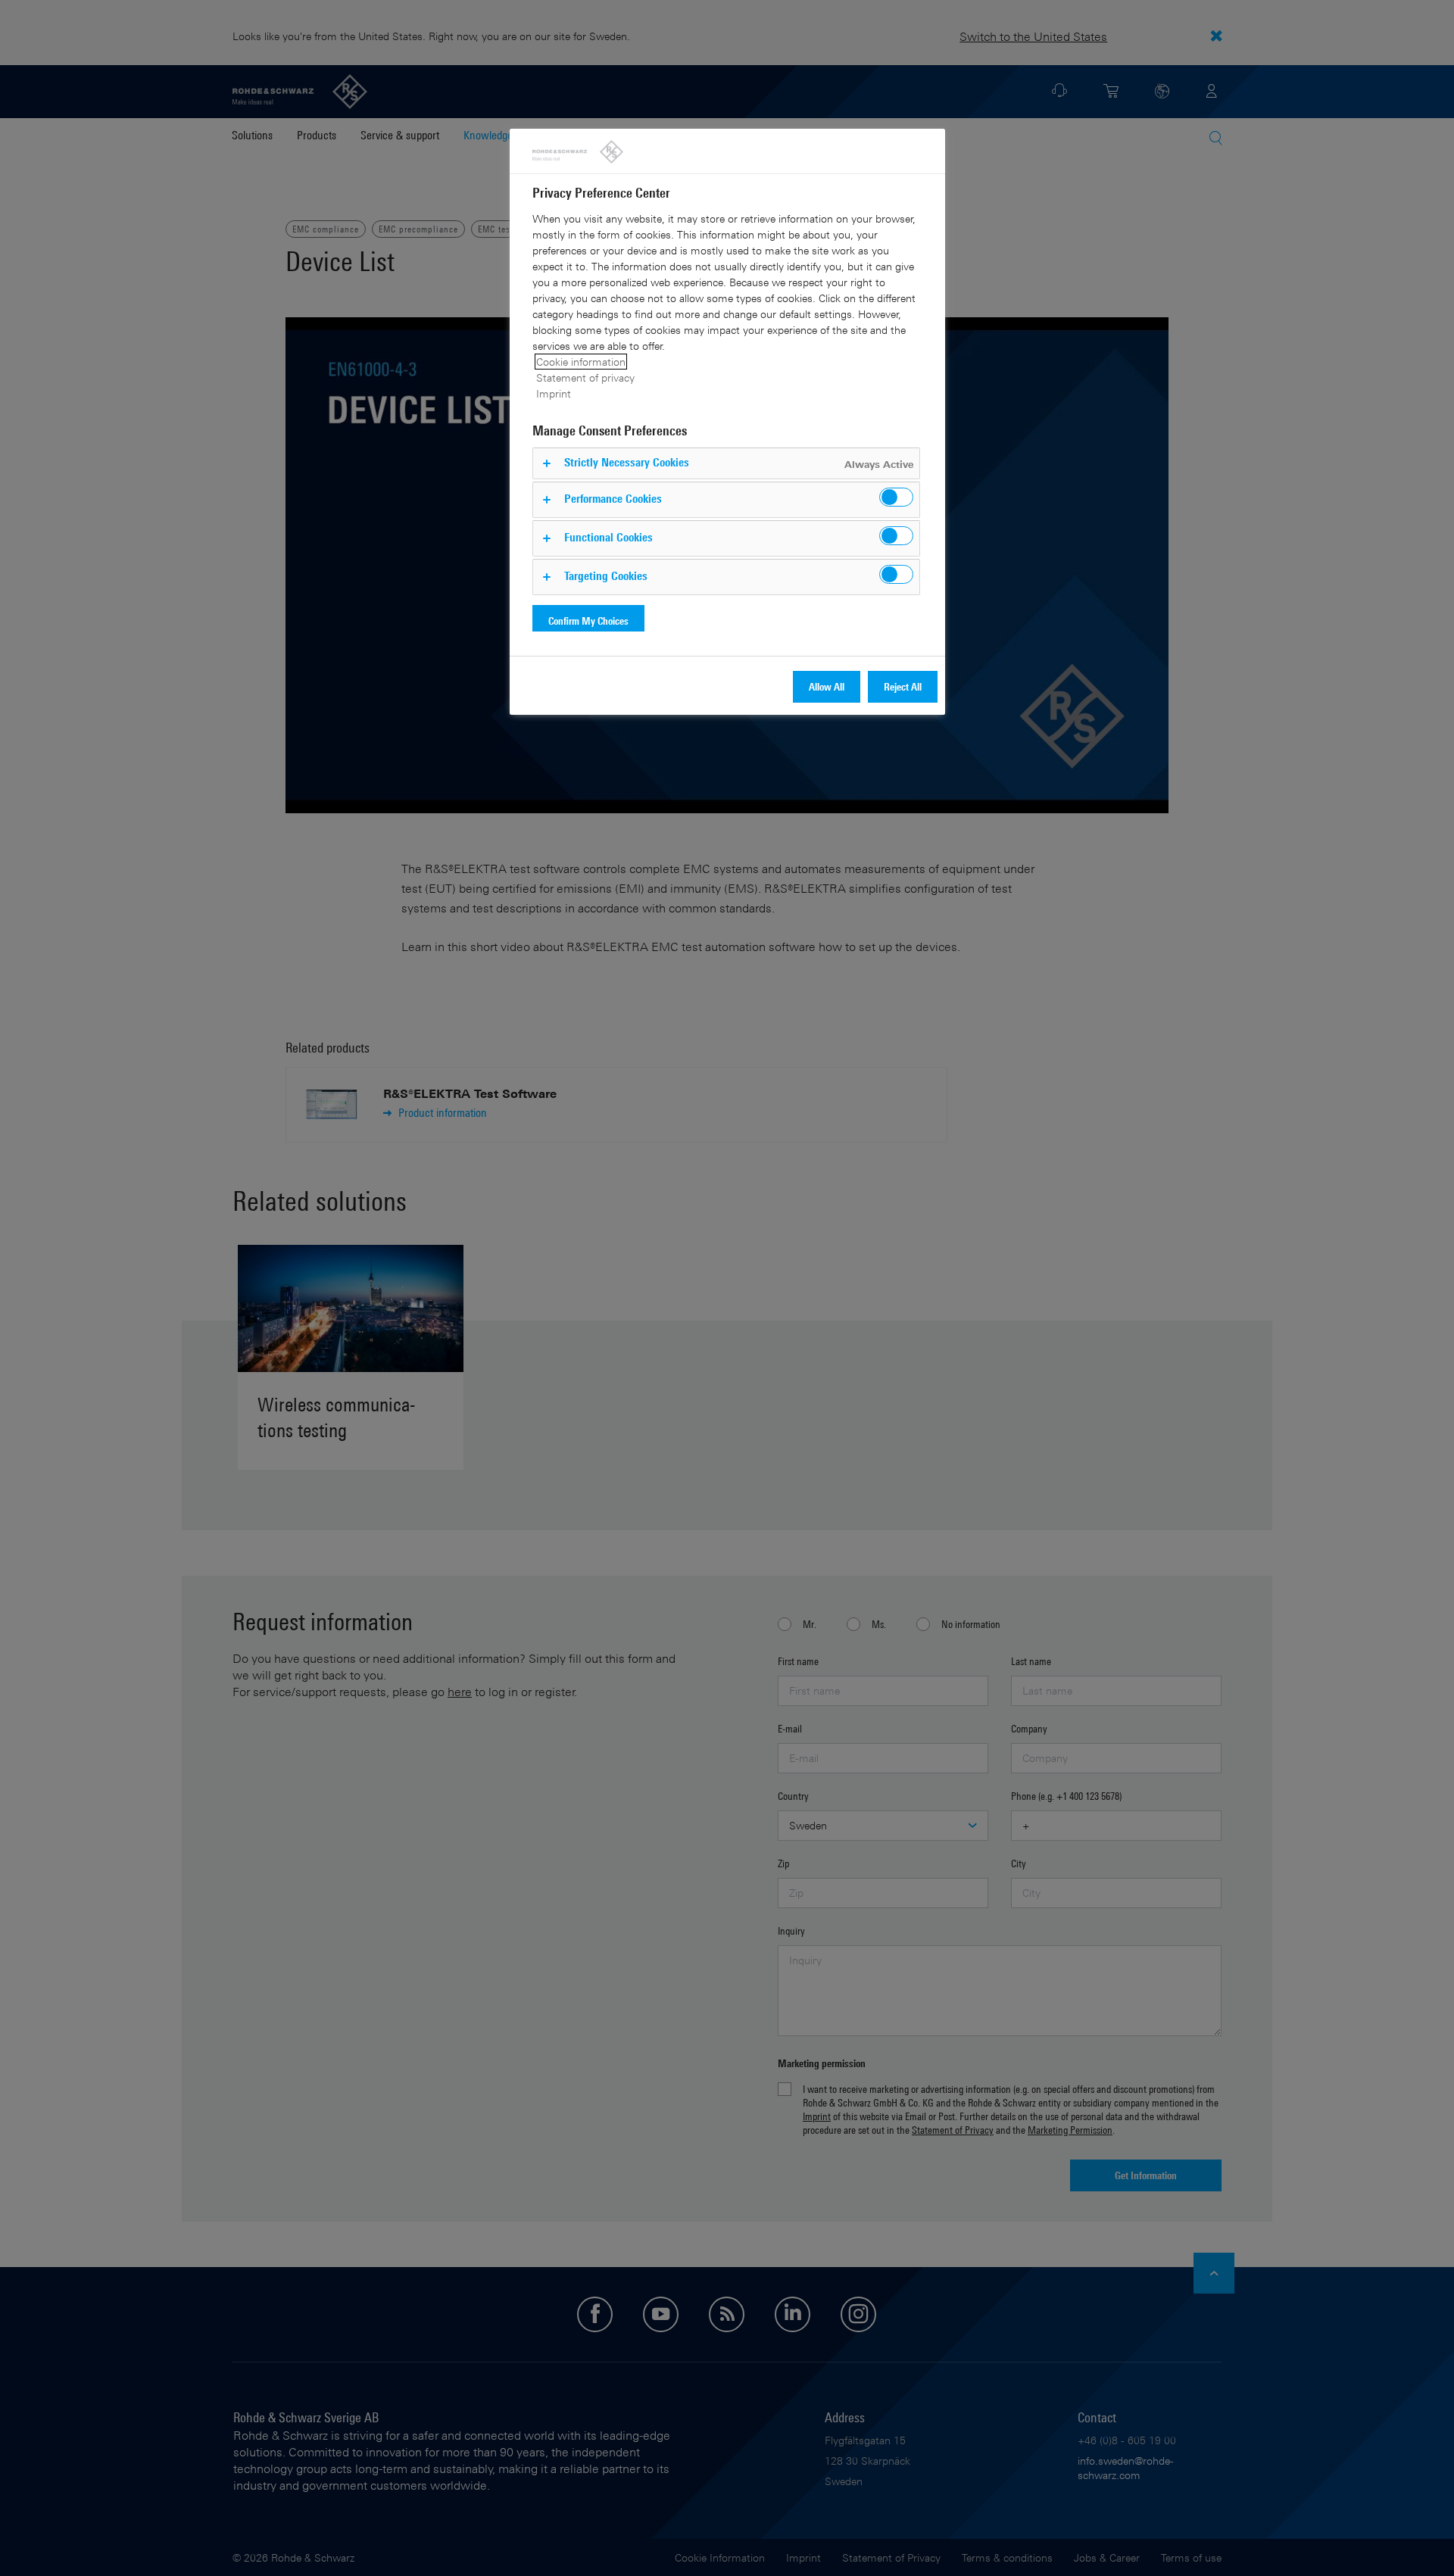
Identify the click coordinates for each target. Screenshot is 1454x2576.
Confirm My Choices (588, 621)
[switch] (896, 497)
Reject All (903, 686)
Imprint (554, 393)
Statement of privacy (585, 377)
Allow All (827, 686)
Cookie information (581, 362)
